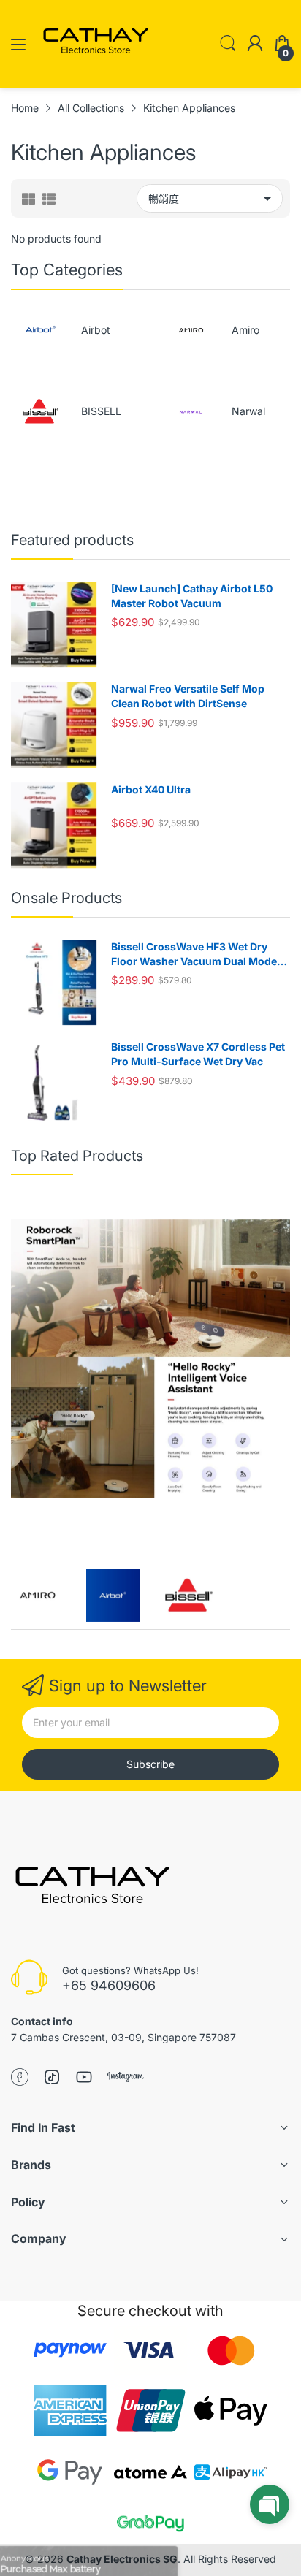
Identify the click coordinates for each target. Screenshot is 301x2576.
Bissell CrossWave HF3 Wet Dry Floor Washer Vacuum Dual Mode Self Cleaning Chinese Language (194, 954)
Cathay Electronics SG (122, 2559)
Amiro (245, 330)
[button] (270, 2504)
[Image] (150, 1359)
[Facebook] (20, 2078)
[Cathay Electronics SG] (91, 1889)
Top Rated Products (77, 1156)
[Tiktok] (52, 2078)
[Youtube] (84, 2078)
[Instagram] (126, 2078)
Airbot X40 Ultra (151, 789)
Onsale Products (66, 898)
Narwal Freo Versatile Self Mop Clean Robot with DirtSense (188, 696)
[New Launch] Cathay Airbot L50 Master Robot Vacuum (192, 596)
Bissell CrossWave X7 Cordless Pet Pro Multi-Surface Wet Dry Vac (198, 1054)
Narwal (248, 411)
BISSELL (101, 411)
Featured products (72, 540)
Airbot (96, 330)
